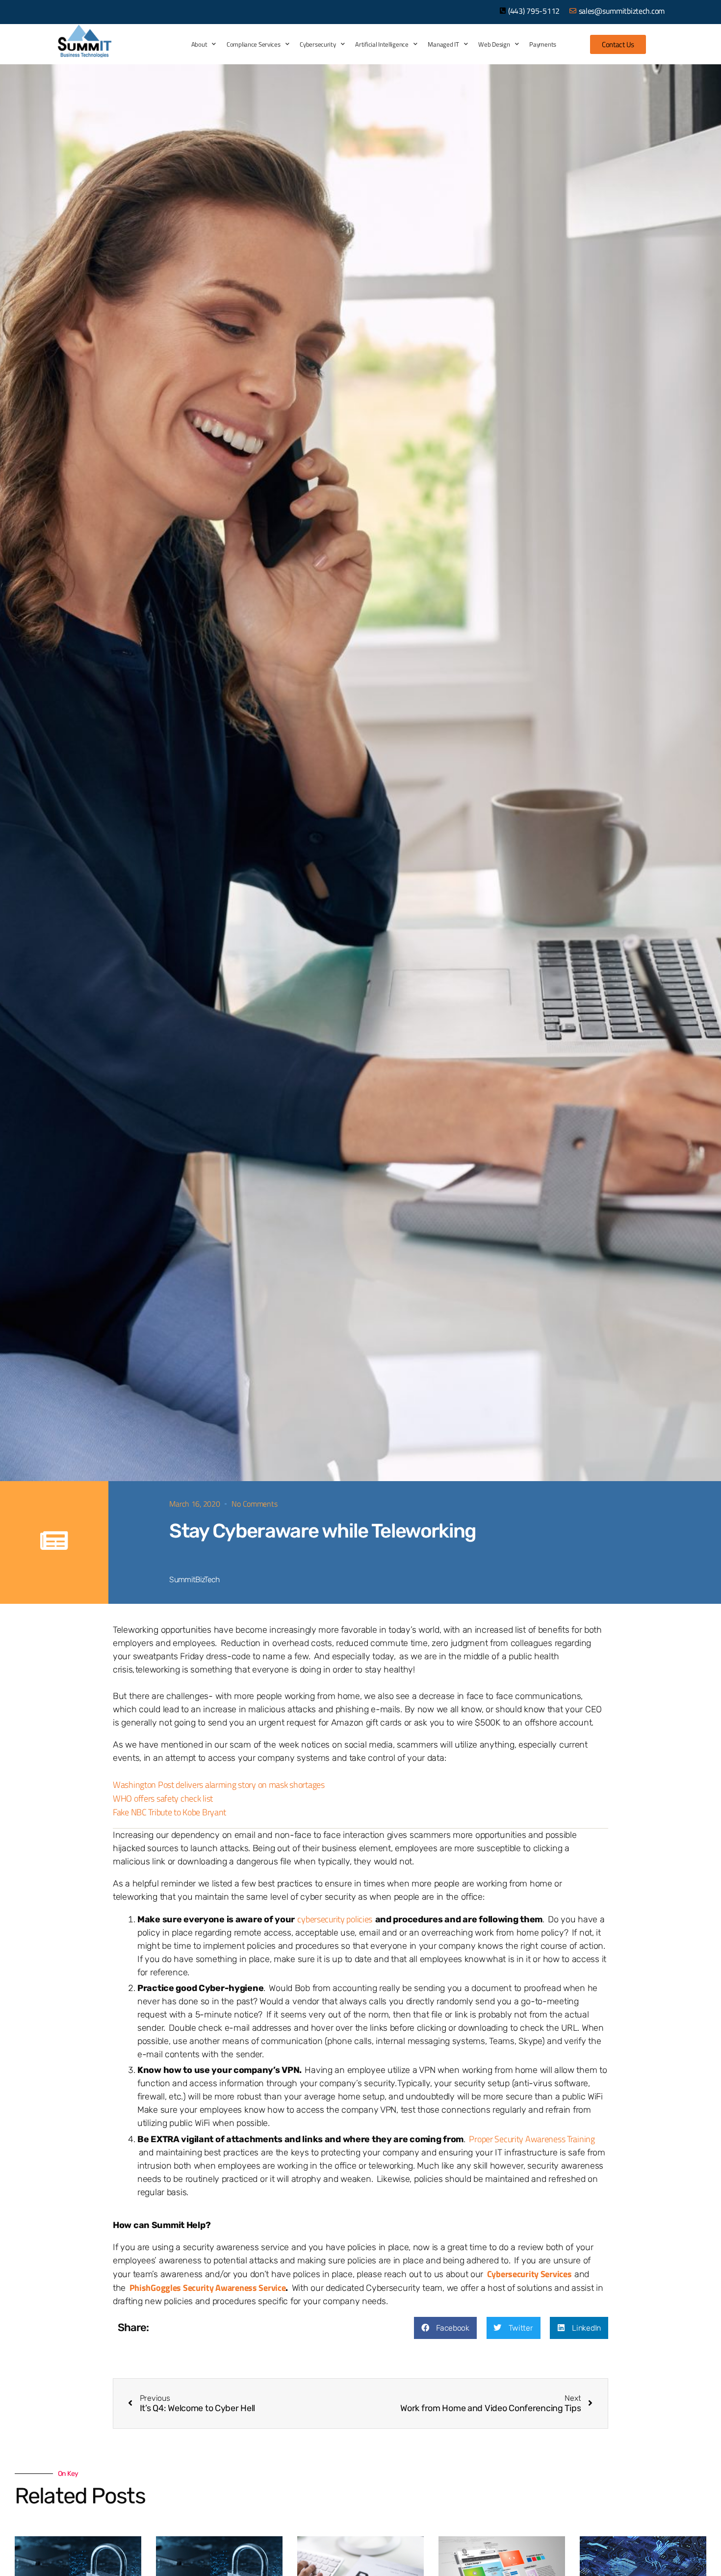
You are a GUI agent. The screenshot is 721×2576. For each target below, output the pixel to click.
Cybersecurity (318, 44)
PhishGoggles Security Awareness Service (208, 2288)
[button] (445, 2328)
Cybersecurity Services (529, 2274)
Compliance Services (254, 44)
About (199, 44)
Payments (543, 44)
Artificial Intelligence (382, 44)
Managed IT (443, 44)
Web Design (494, 44)
